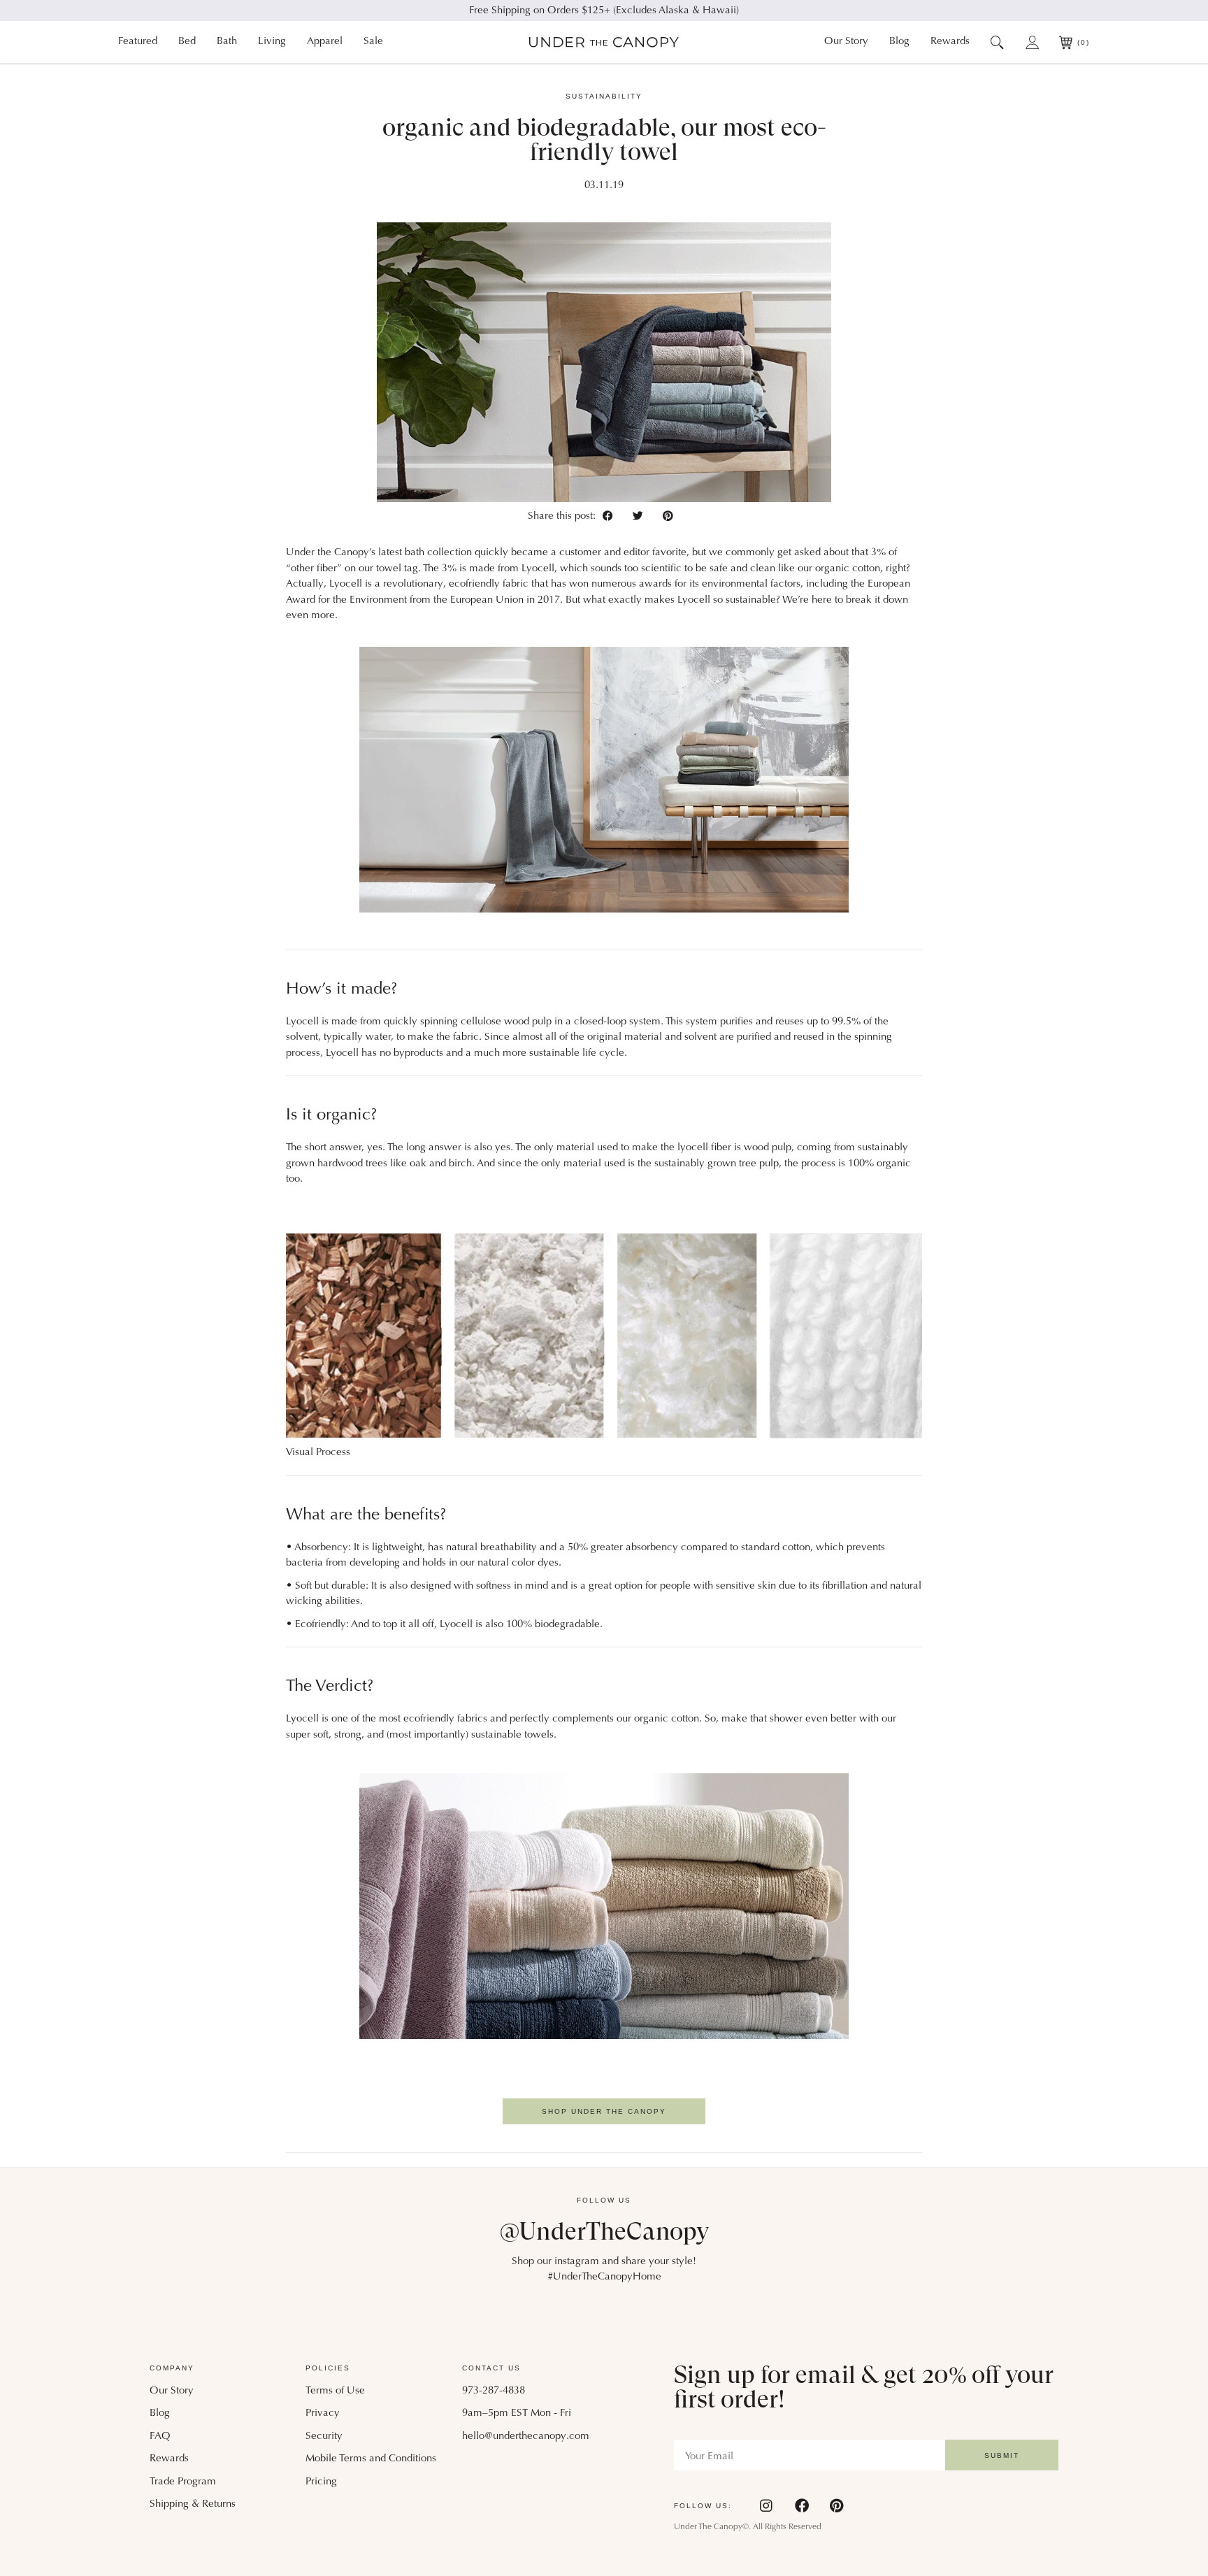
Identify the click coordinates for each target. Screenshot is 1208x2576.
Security (324, 2437)
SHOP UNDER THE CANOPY (604, 2111)
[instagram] (767, 2505)
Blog (899, 42)
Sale (373, 42)
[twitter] (641, 516)
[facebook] (611, 516)
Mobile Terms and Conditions (371, 2459)
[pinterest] (668, 516)
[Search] (997, 42)
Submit (1002, 2455)
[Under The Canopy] (604, 42)
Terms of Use (335, 2391)
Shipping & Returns (193, 2504)
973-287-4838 (494, 2391)
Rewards (950, 42)
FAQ (160, 2437)
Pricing (321, 2482)
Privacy (323, 2413)
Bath (227, 42)
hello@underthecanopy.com (526, 2437)
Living (272, 42)
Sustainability (604, 96)
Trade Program (183, 2482)
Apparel (325, 42)
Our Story (846, 42)
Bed (187, 42)
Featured (138, 42)
